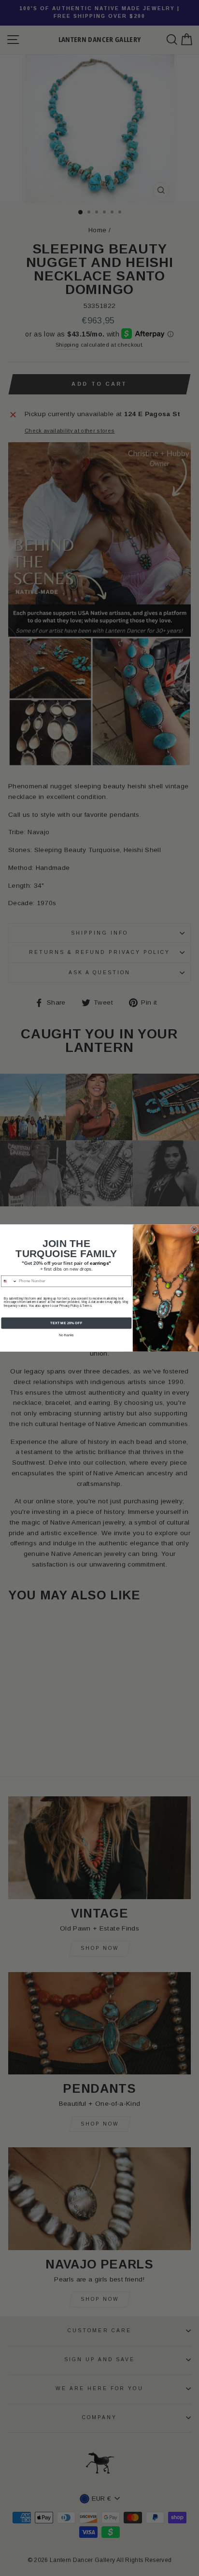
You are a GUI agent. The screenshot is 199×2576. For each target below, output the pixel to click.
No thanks (66, 1335)
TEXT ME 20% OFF (66, 1323)
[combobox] (9, 1281)
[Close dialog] (194, 1229)
